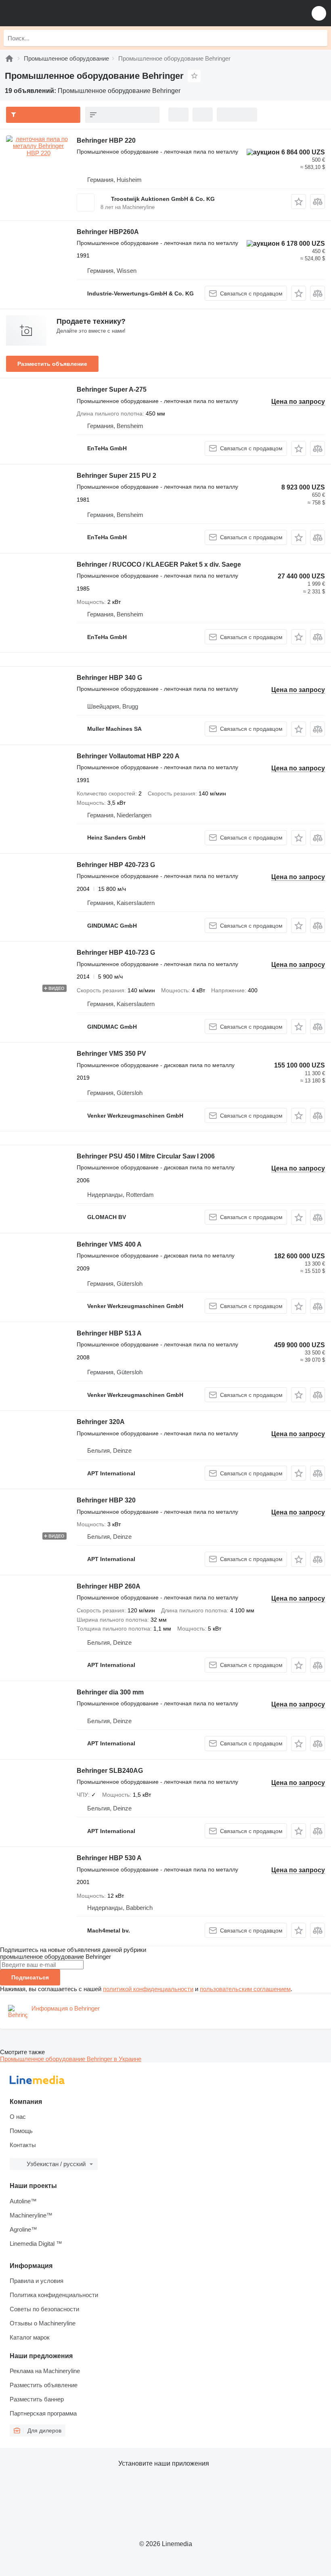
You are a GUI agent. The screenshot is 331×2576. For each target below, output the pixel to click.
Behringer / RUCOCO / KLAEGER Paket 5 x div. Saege (159, 564)
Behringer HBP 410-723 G (116, 953)
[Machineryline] (9, 58)
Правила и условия (37, 2281)
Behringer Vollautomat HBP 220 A (128, 756)
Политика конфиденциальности (54, 2295)
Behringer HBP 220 (106, 140)
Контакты (23, 2145)
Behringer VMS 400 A (109, 1244)
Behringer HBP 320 (106, 1500)
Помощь (21, 2131)
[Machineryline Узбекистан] (56, 13)
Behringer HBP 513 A (109, 1333)
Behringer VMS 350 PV (111, 1054)
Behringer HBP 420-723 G (116, 865)
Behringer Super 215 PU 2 (116, 476)
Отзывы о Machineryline (43, 2323)
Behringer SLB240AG (110, 1771)
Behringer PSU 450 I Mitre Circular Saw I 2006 (146, 1156)
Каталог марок (30, 2337)
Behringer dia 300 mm (110, 1692)
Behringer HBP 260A (109, 1586)
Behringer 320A (101, 1422)
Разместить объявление (52, 364)
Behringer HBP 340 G (109, 678)
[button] (319, 13)
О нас (18, 2117)
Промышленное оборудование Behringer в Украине (71, 2059)
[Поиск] (319, 38)
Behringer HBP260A (108, 232)
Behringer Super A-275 (112, 389)
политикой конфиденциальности (148, 1989)
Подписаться (30, 1977)
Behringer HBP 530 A (109, 1858)
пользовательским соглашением (245, 1989)
